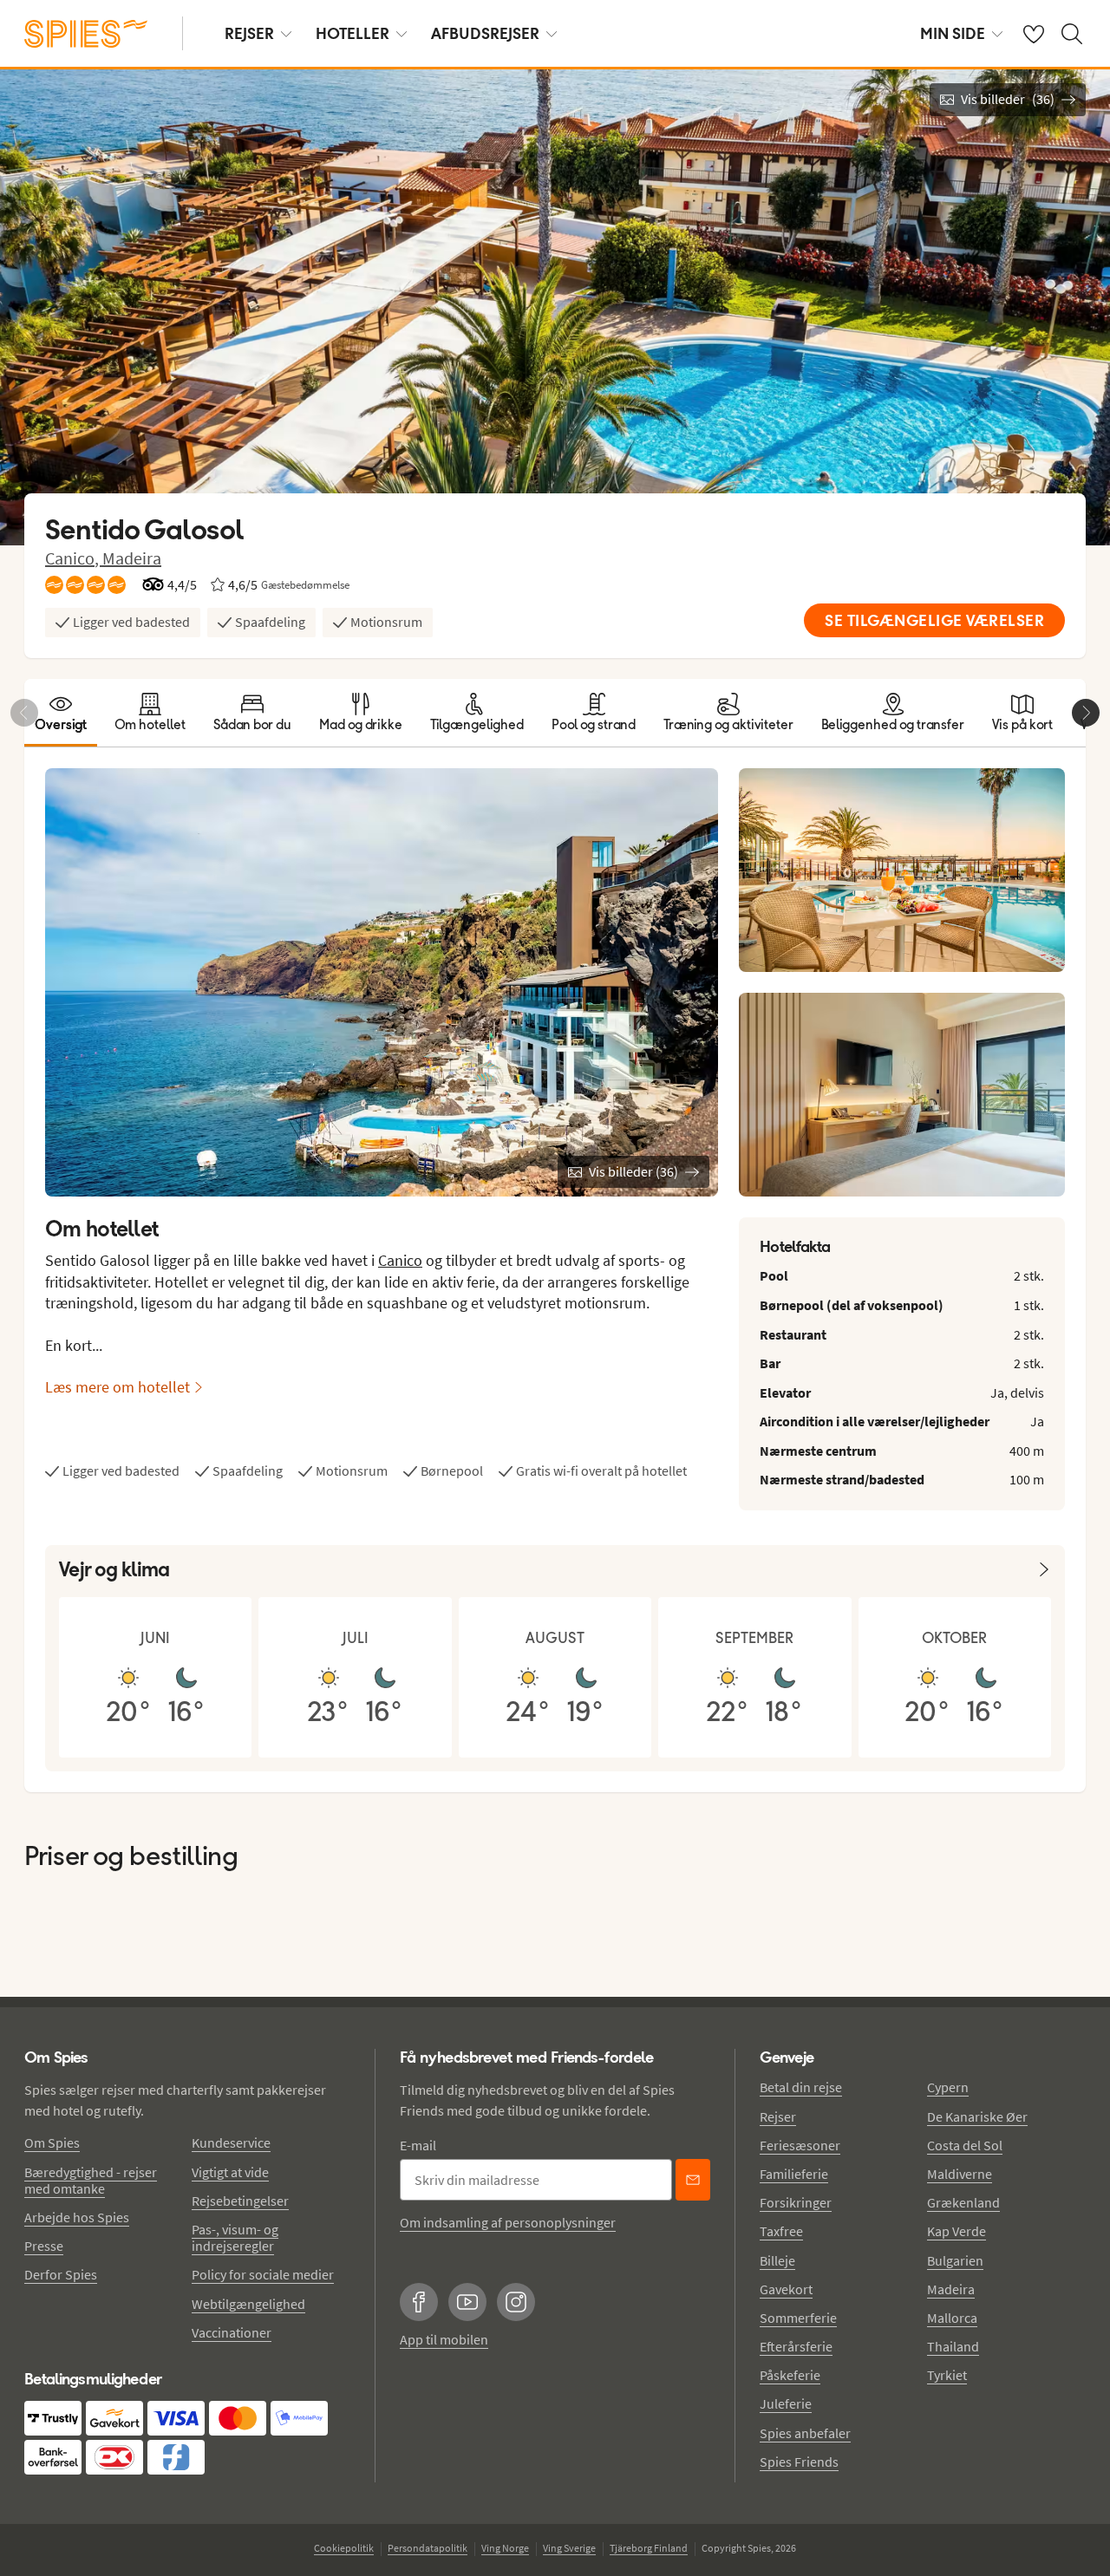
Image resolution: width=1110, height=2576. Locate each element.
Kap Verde (957, 2231)
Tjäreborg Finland (649, 2548)
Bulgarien (955, 2260)
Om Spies (52, 2142)
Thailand (953, 2346)
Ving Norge (505, 2548)
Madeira (132, 558)
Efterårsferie (796, 2346)
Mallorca (952, 2318)
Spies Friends (799, 2462)
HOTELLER (353, 33)
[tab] (61, 713)
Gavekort (786, 2289)
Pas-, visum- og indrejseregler (235, 2237)
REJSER (249, 33)
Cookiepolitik (344, 2548)
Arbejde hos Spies (77, 2217)
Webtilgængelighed (248, 2304)
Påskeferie (790, 2375)
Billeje (777, 2260)
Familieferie (794, 2174)
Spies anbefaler (805, 2433)
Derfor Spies (61, 2274)
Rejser (778, 2116)
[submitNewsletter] (693, 2180)
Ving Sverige (569, 2548)
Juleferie (786, 2403)
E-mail (418, 2145)
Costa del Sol (965, 2145)
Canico (400, 1260)
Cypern (948, 2087)
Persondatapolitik (428, 2548)
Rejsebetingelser (240, 2201)
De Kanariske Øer (977, 2116)
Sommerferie (798, 2318)
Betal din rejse (801, 2087)
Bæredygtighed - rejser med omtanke (91, 2180)
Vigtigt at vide (230, 2172)
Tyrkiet (947, 2375)
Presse (44, 2246)
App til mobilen (444, 2339)
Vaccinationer (232, 2332)
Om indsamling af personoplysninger (508, 2222)
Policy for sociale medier (263, 2274)
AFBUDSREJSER (485, 33)
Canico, (74, 558)
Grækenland (963, 2202)
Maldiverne (960, 2174)
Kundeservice (231, 2142)
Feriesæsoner (800, 2145)
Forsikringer (796, 2202)
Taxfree (781, 2231)
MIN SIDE (953, 33)
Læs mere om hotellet (118, 1387)
